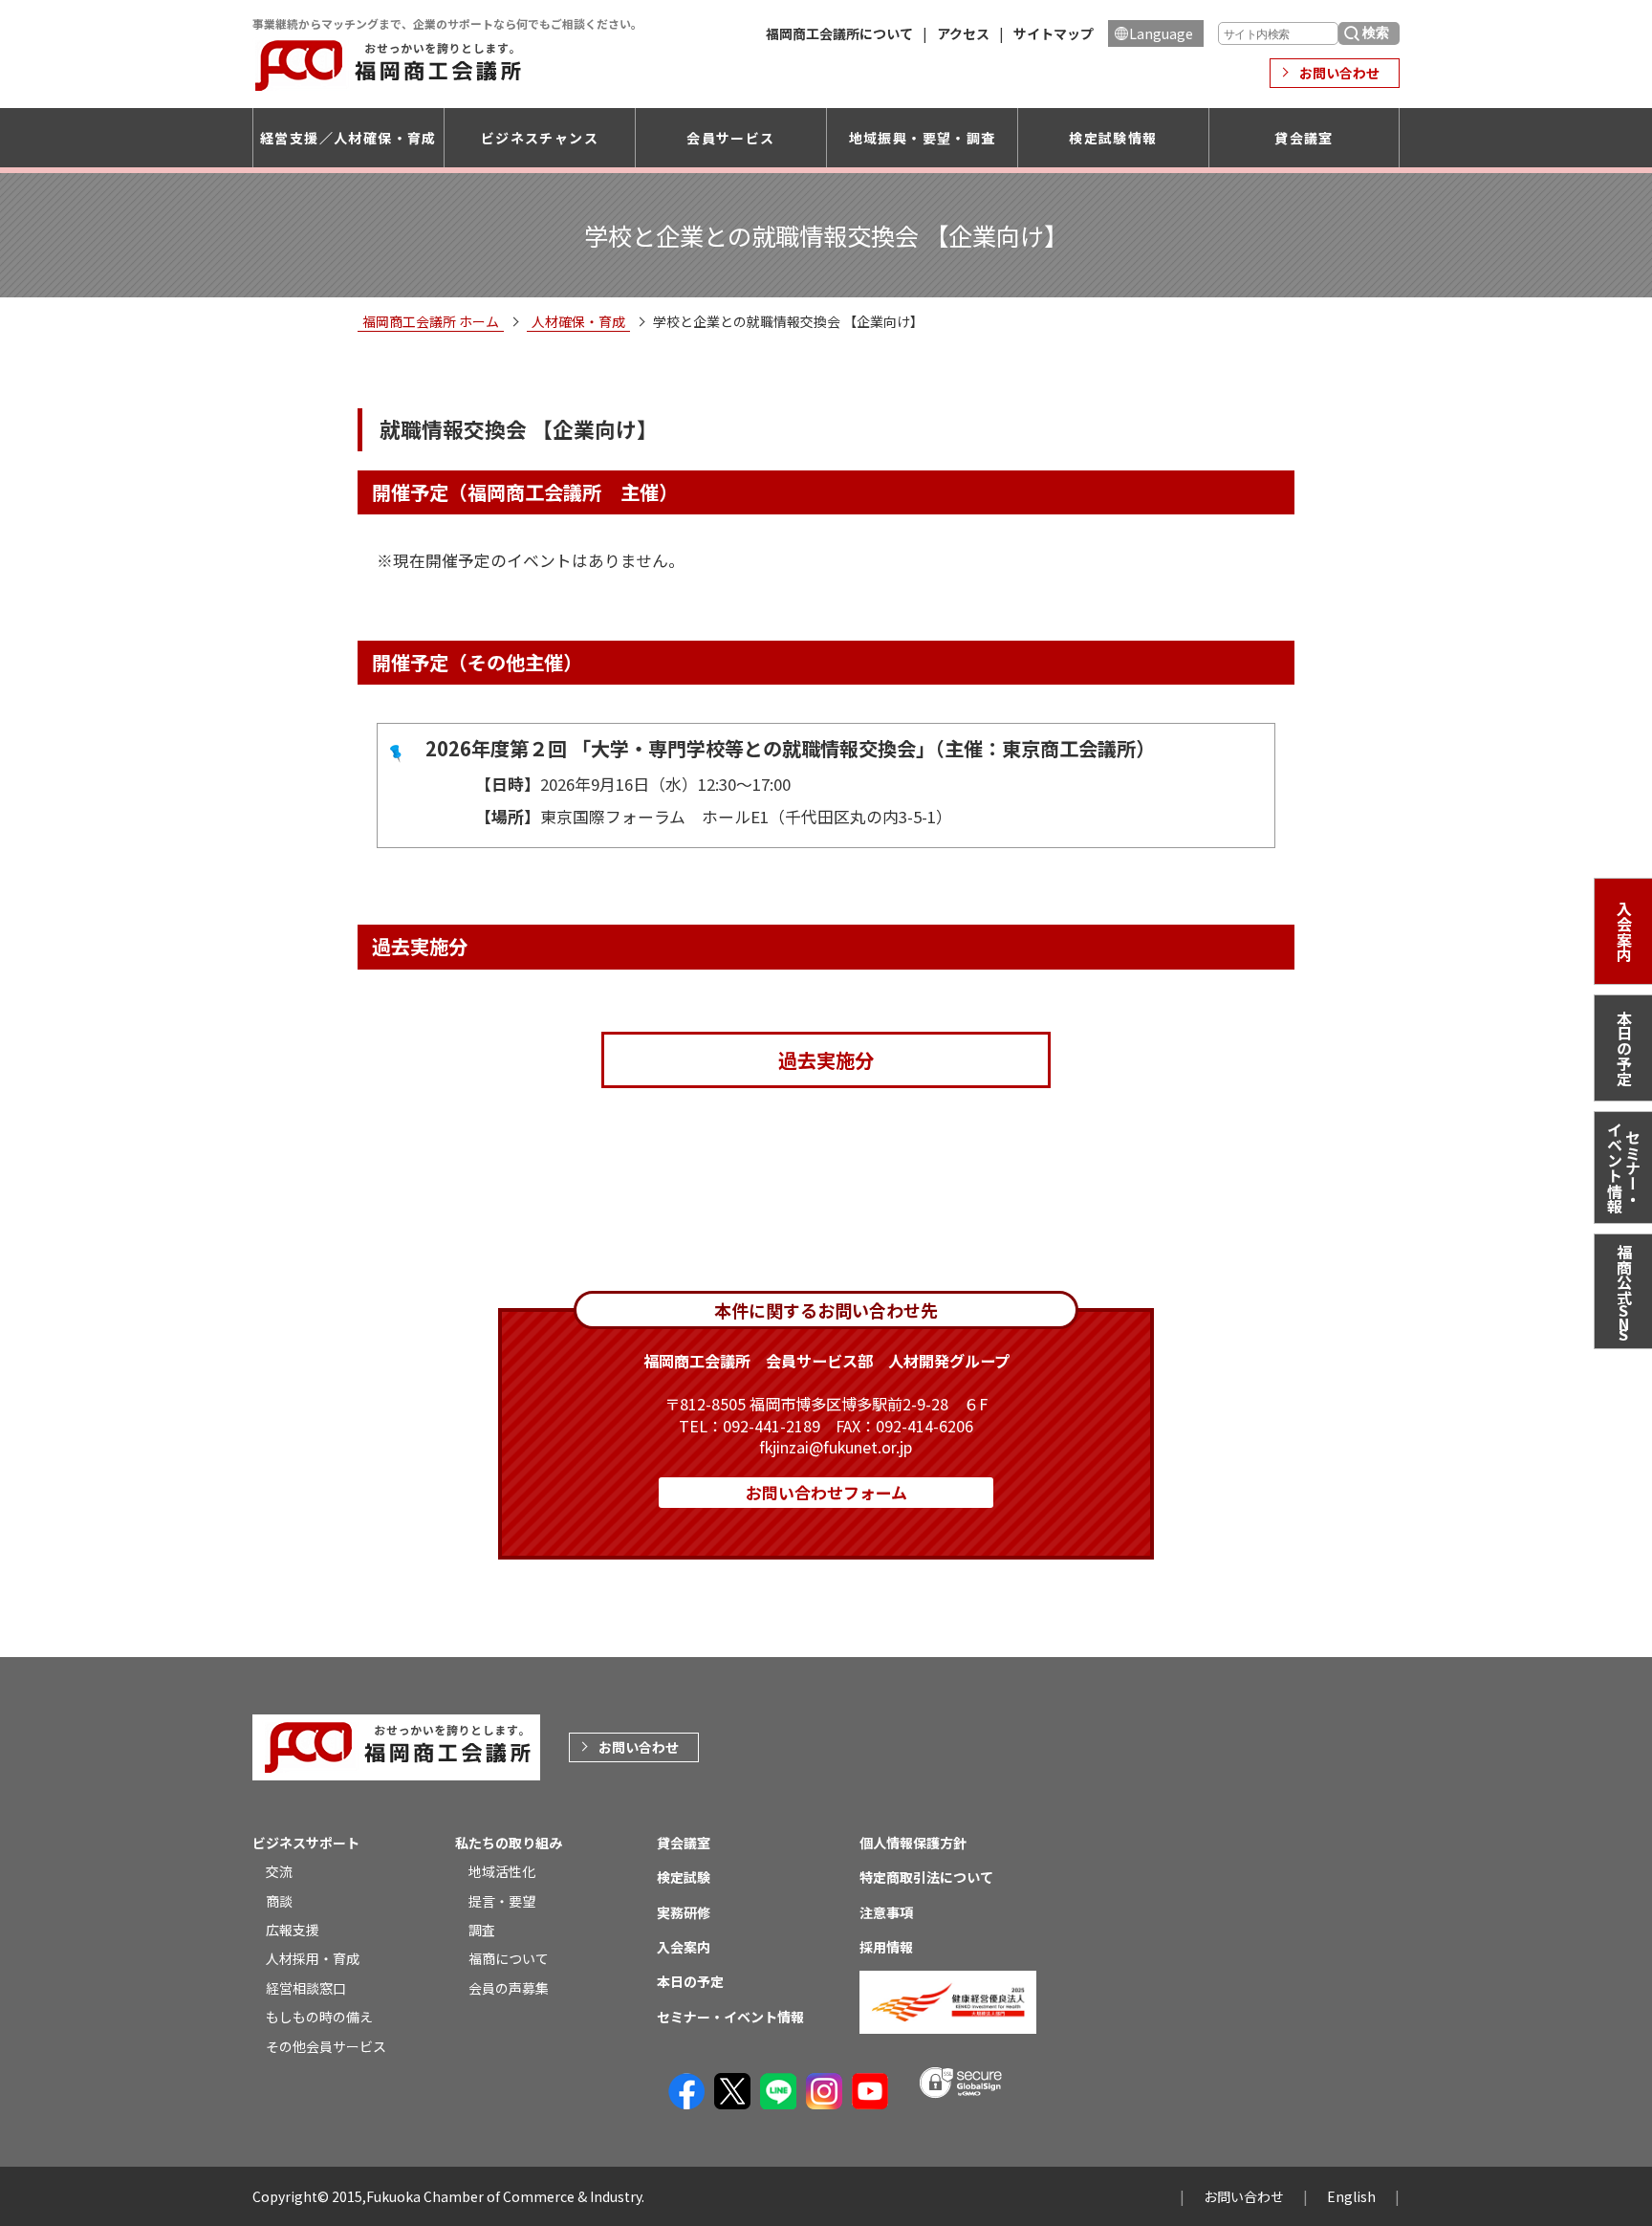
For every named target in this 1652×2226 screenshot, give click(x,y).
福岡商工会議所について (839, 33)
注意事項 (886, 1912)
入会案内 (1624, 931)
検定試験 (684, 1877)
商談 (279, 1901)
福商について (509, 1958)
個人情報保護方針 (913, 1843)
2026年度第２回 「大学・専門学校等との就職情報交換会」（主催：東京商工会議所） (790, 748)
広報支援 (293, 1930)
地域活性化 (502, 1871)
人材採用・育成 (313, 1958)
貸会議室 (1304, 138)
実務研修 (684, 1912)
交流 (279, 1871)
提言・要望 (502, 1901)
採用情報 (886, 1947)
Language (1161, 33)
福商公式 (1624, 1295)
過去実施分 (826, 1060)
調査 (482, 1930)
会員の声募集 (509, 1988)
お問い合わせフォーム (826, 1492)
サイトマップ (1054, 33)
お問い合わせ (1339, 73)
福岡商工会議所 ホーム (431, 321)
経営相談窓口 (306, 1988)
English (1351, 2196)
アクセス (963, 33)
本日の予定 (1624, 1048)
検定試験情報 (1113, 138)
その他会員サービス (326, 2046)
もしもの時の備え (319, 2017)
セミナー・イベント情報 (1624, 1168)
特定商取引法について (926, 1877)
